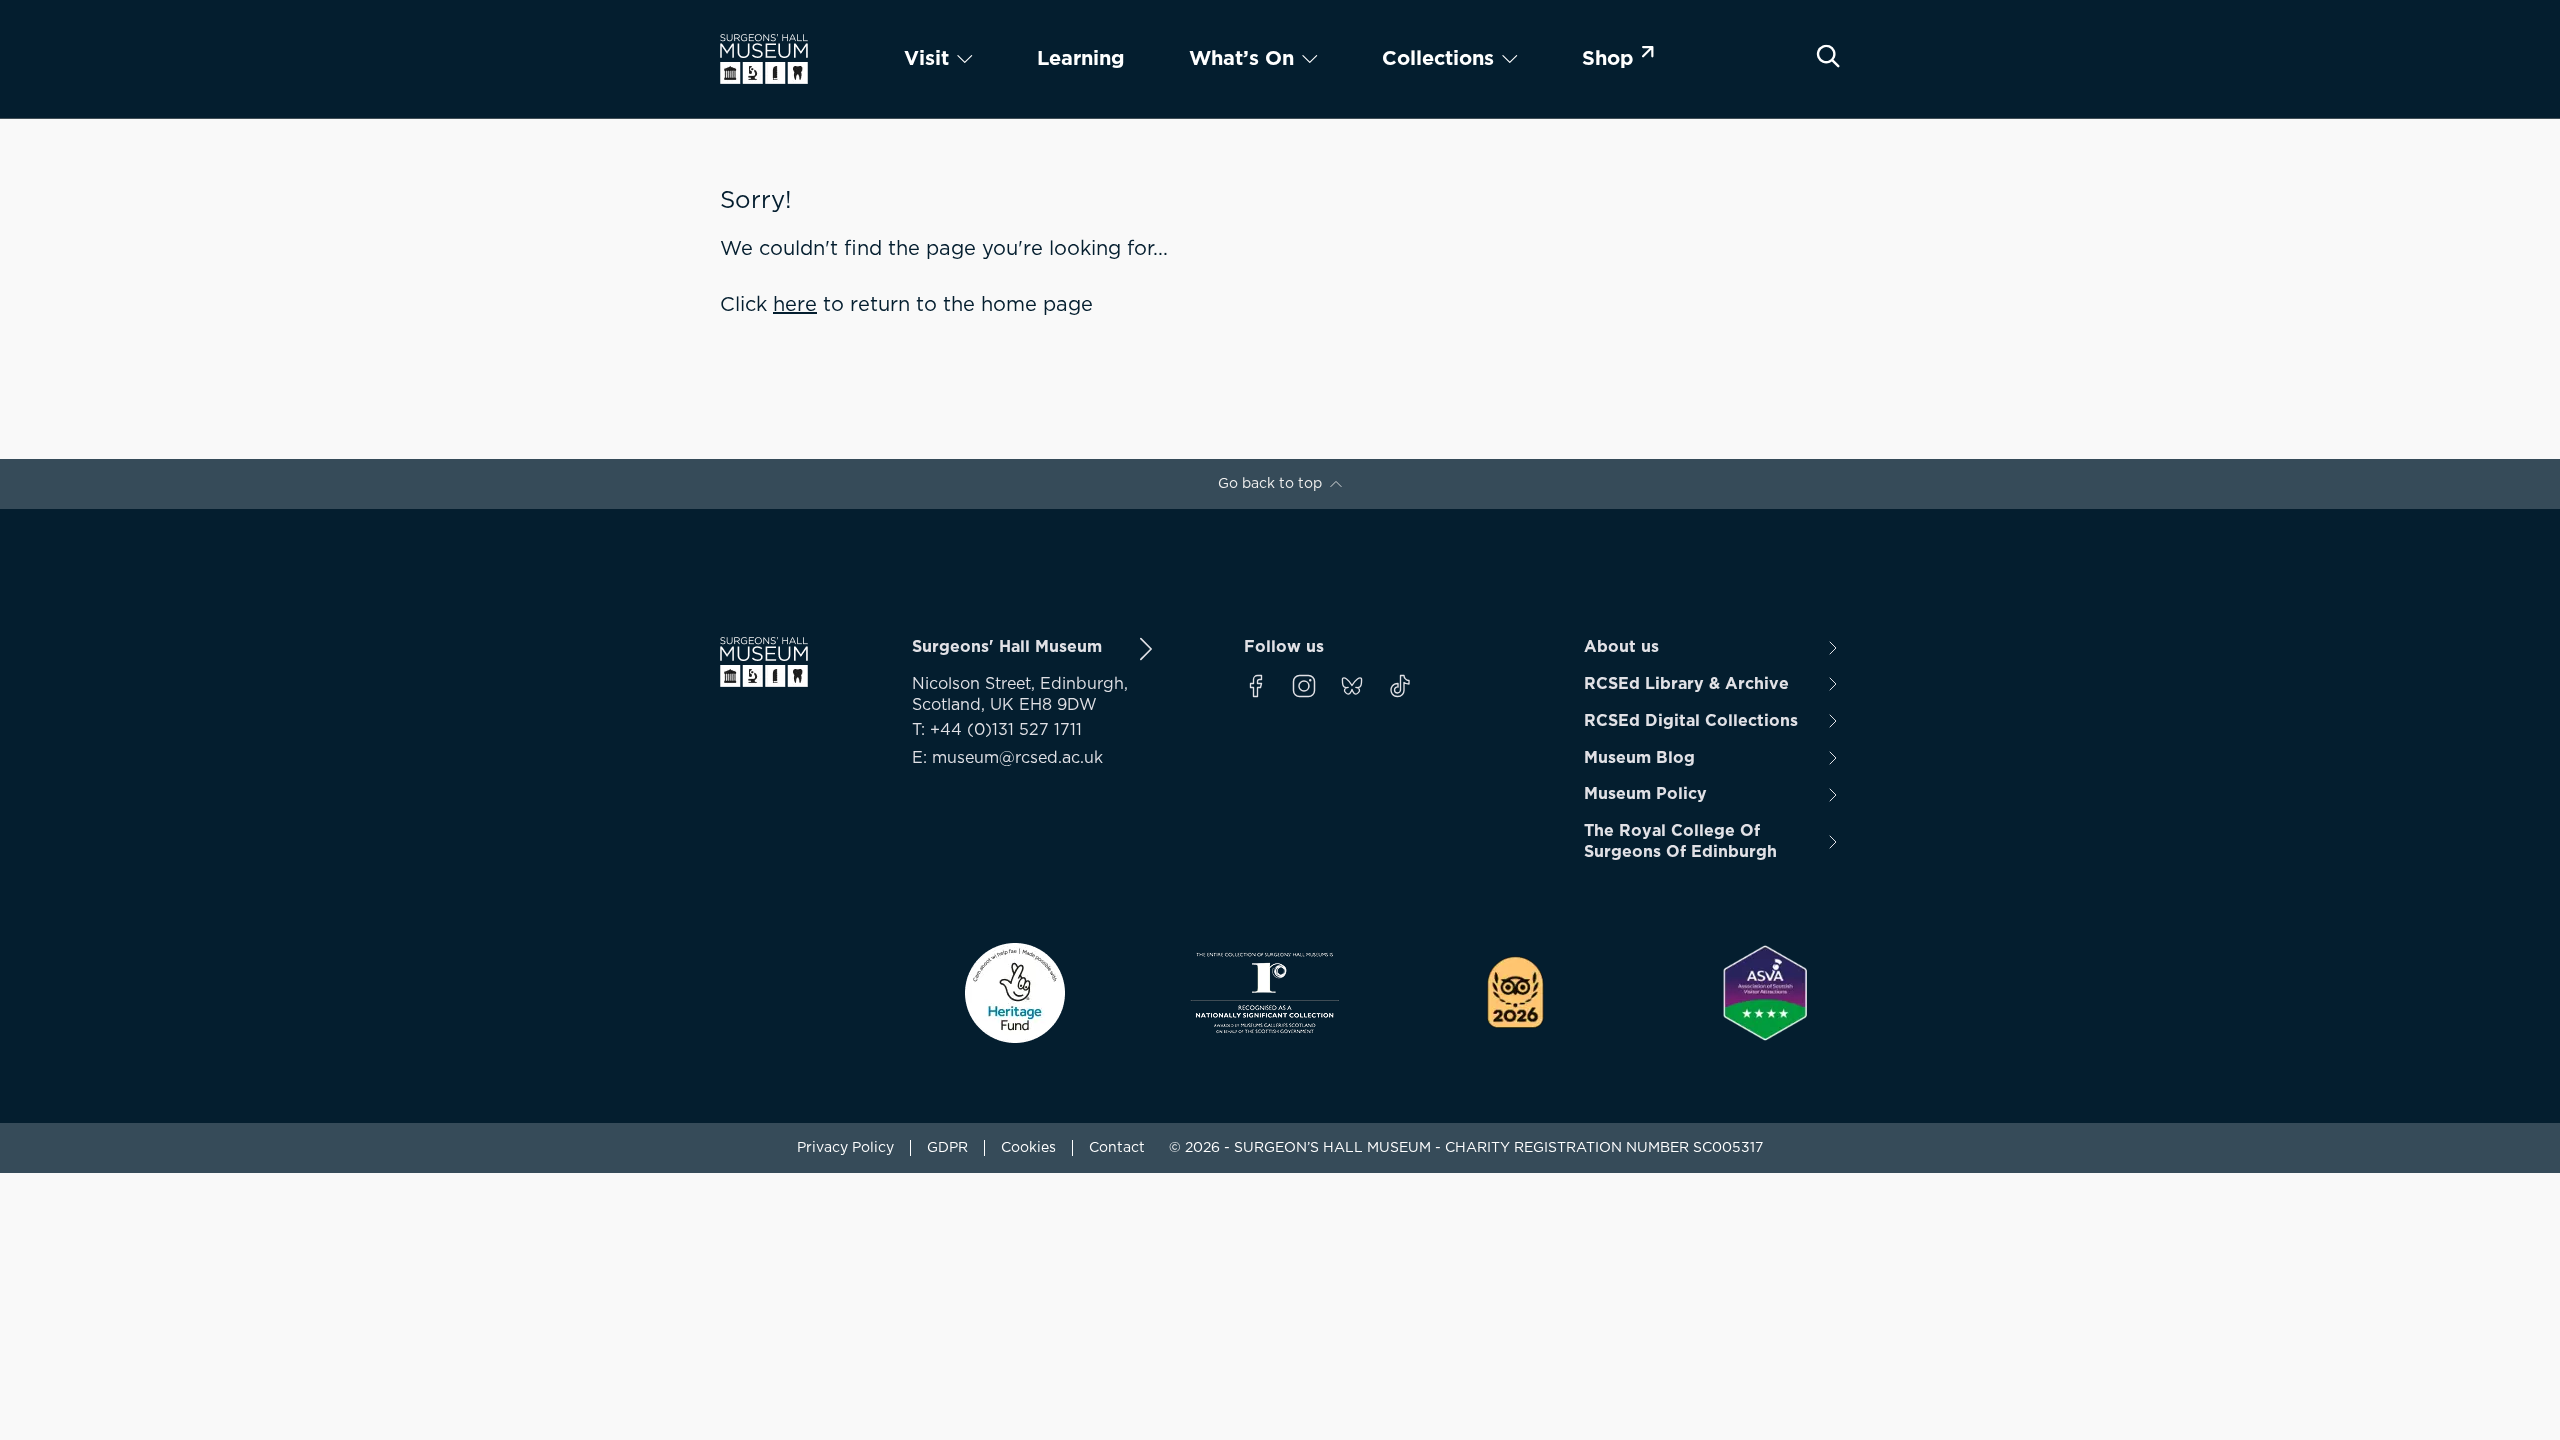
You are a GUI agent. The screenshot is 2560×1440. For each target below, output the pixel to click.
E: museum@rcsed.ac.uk (1007, 758)
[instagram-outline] (1304, 686)
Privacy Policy (845, 1148)
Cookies (1028, 1148)
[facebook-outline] (1256, 686)
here (795, 305)
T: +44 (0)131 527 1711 (997, 730)
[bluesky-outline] (1352, 686)
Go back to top (1270, 484)
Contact (1117, 1148)
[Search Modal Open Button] (1828, 56)
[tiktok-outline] (1400, 686)
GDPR (947, 1148)
